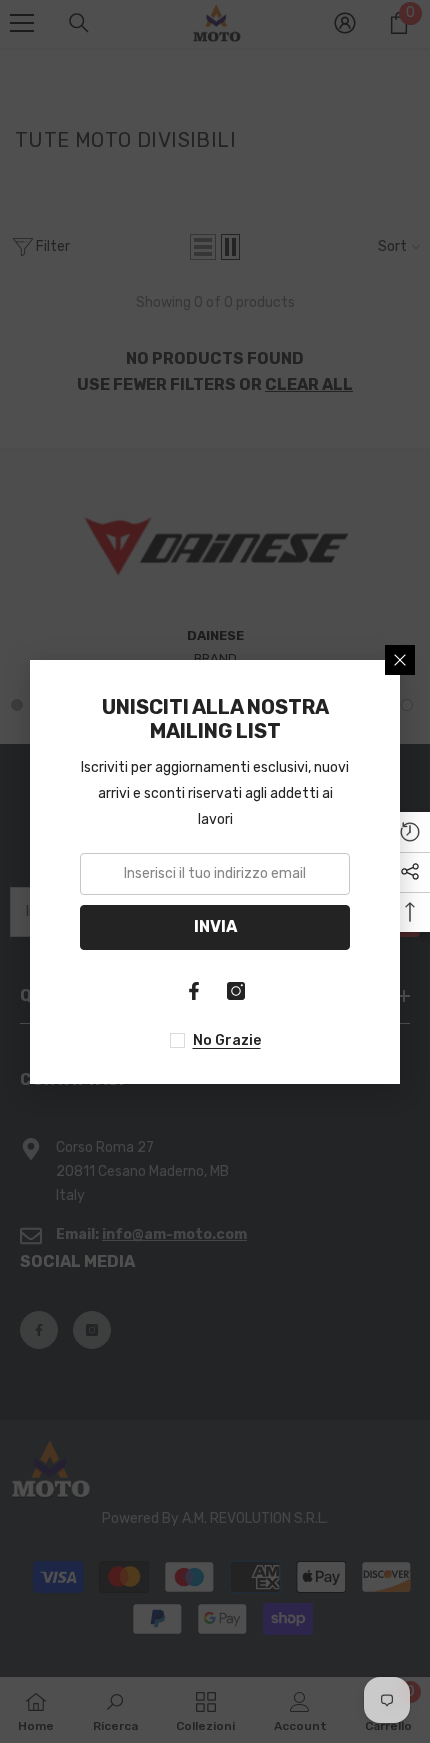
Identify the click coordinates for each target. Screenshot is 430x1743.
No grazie (227, 1040)
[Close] (400, 660)
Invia (215, 926)
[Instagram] (236, 991)
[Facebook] (194, 991)
